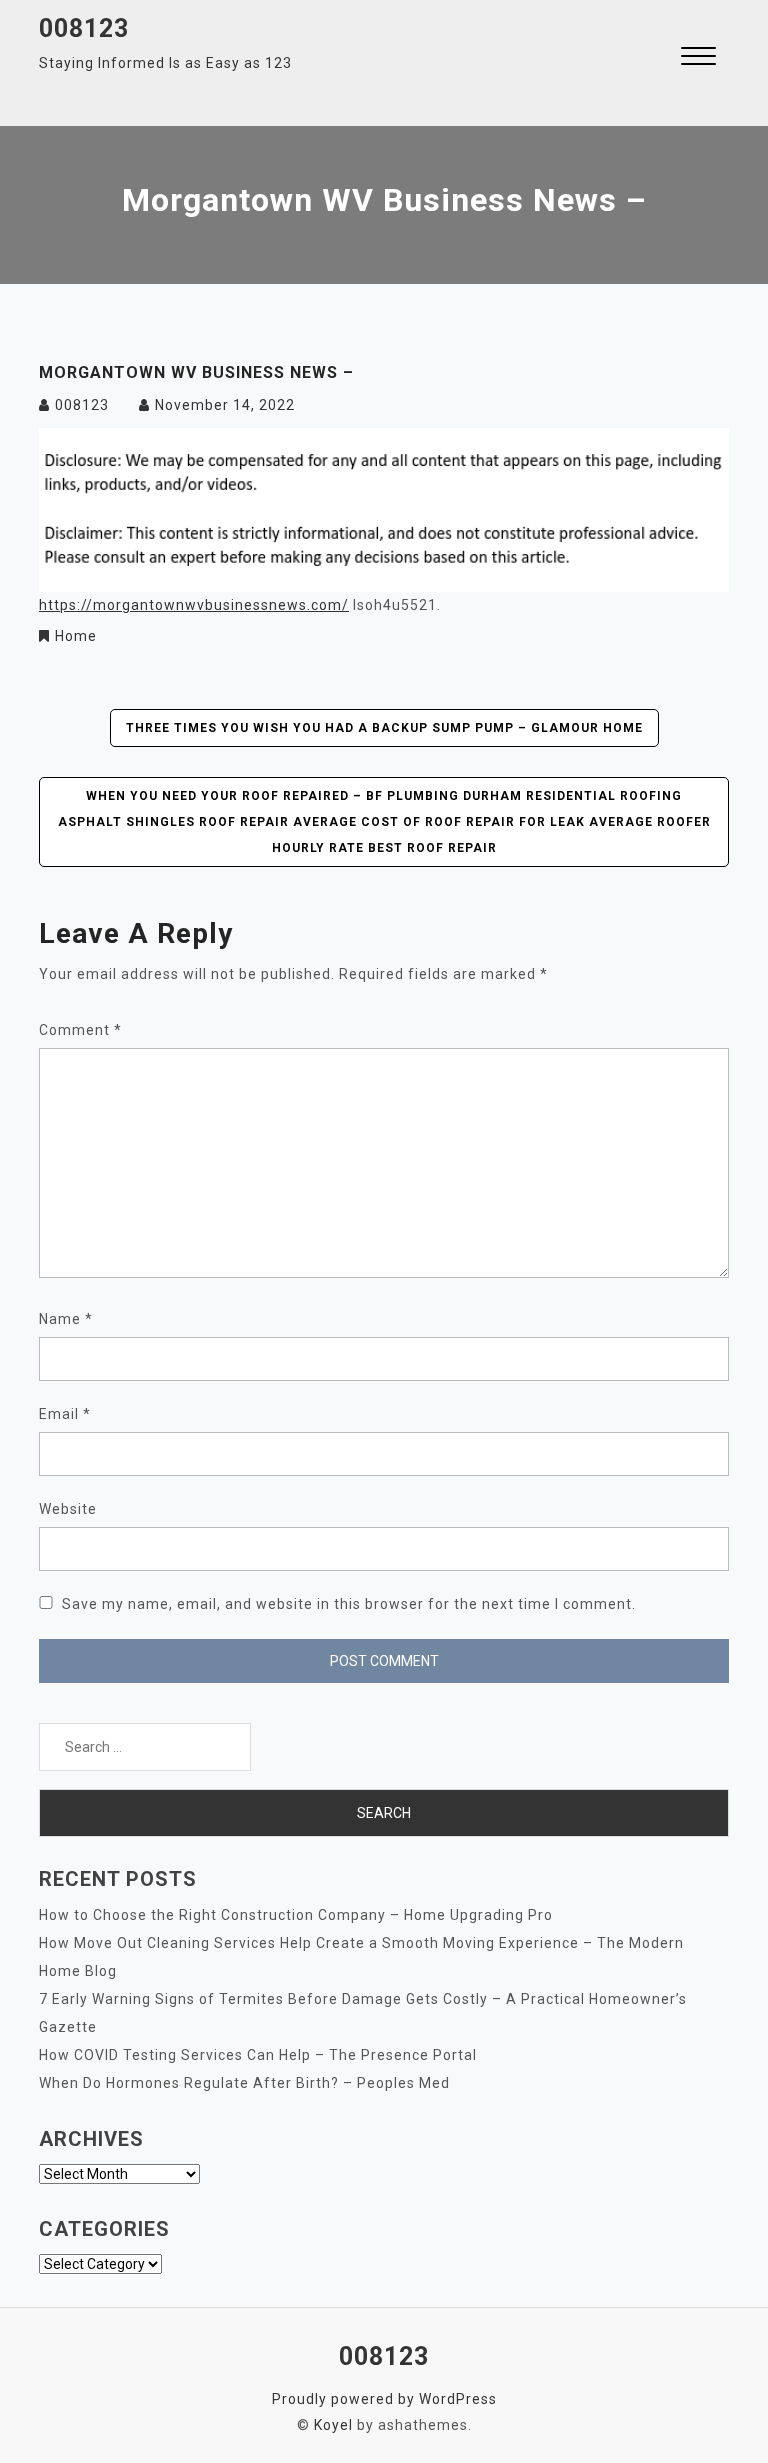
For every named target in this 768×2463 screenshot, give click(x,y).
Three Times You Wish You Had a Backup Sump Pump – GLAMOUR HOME (384, 728)
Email (65, 1414)
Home (76, 636)
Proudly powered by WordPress (384, 2399)
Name (66, 1319)
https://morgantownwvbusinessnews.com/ (194, 605)
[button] (698, 58)
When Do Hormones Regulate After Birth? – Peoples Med (244, 2083)
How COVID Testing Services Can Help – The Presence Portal (258, 2055)
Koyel (333, 2425)
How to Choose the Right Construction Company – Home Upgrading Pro (296, 1915)
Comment (80, 1030)
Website (68, 1509)
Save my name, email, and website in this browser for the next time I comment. (349, 1604)
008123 (84, 28)
